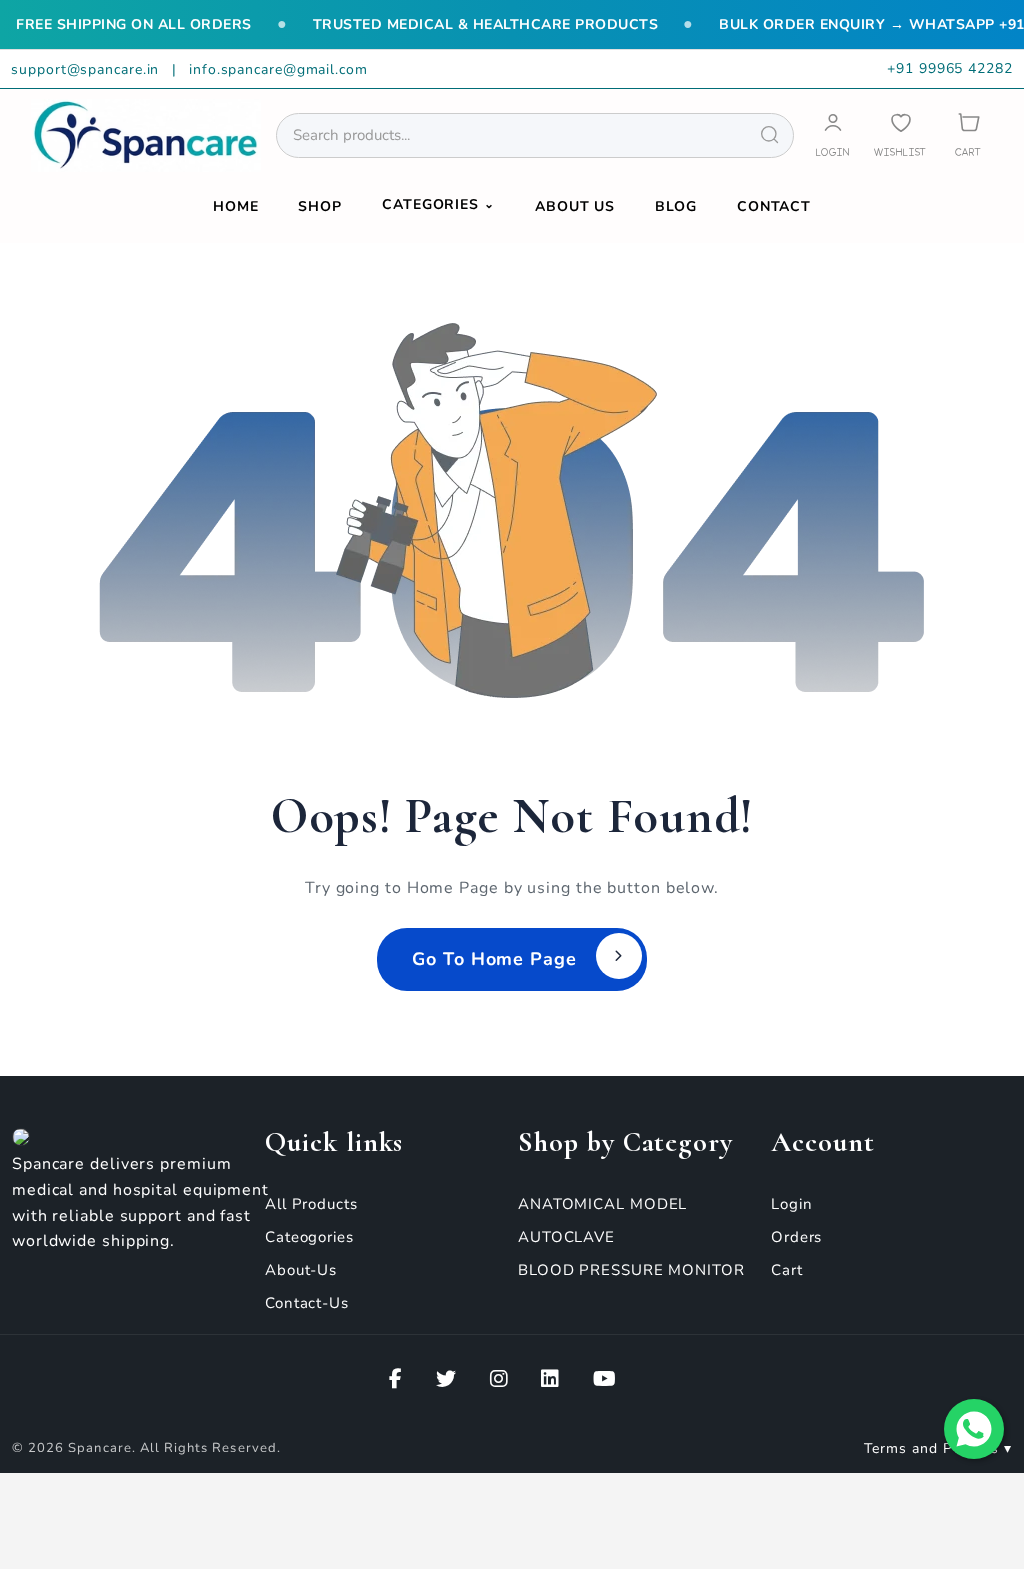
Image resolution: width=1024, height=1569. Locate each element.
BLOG (676, 206)
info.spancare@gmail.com (278, 69)
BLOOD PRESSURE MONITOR (631, 1270)
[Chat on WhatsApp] (974, 1429)
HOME (236, 206)
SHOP (320, 206)
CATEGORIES (438, 204)
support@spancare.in (87, 69)
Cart (787, 1270)
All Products (311, 1204)
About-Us (301, 1270)
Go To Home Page (494, 959)
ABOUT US (575, 206)
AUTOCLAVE (566, 1237)
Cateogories (309, 1237)
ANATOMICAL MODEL (602, 1204)
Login (792, 1204)
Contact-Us (307, 1303)
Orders (796, 1237)
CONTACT (774, 206)
